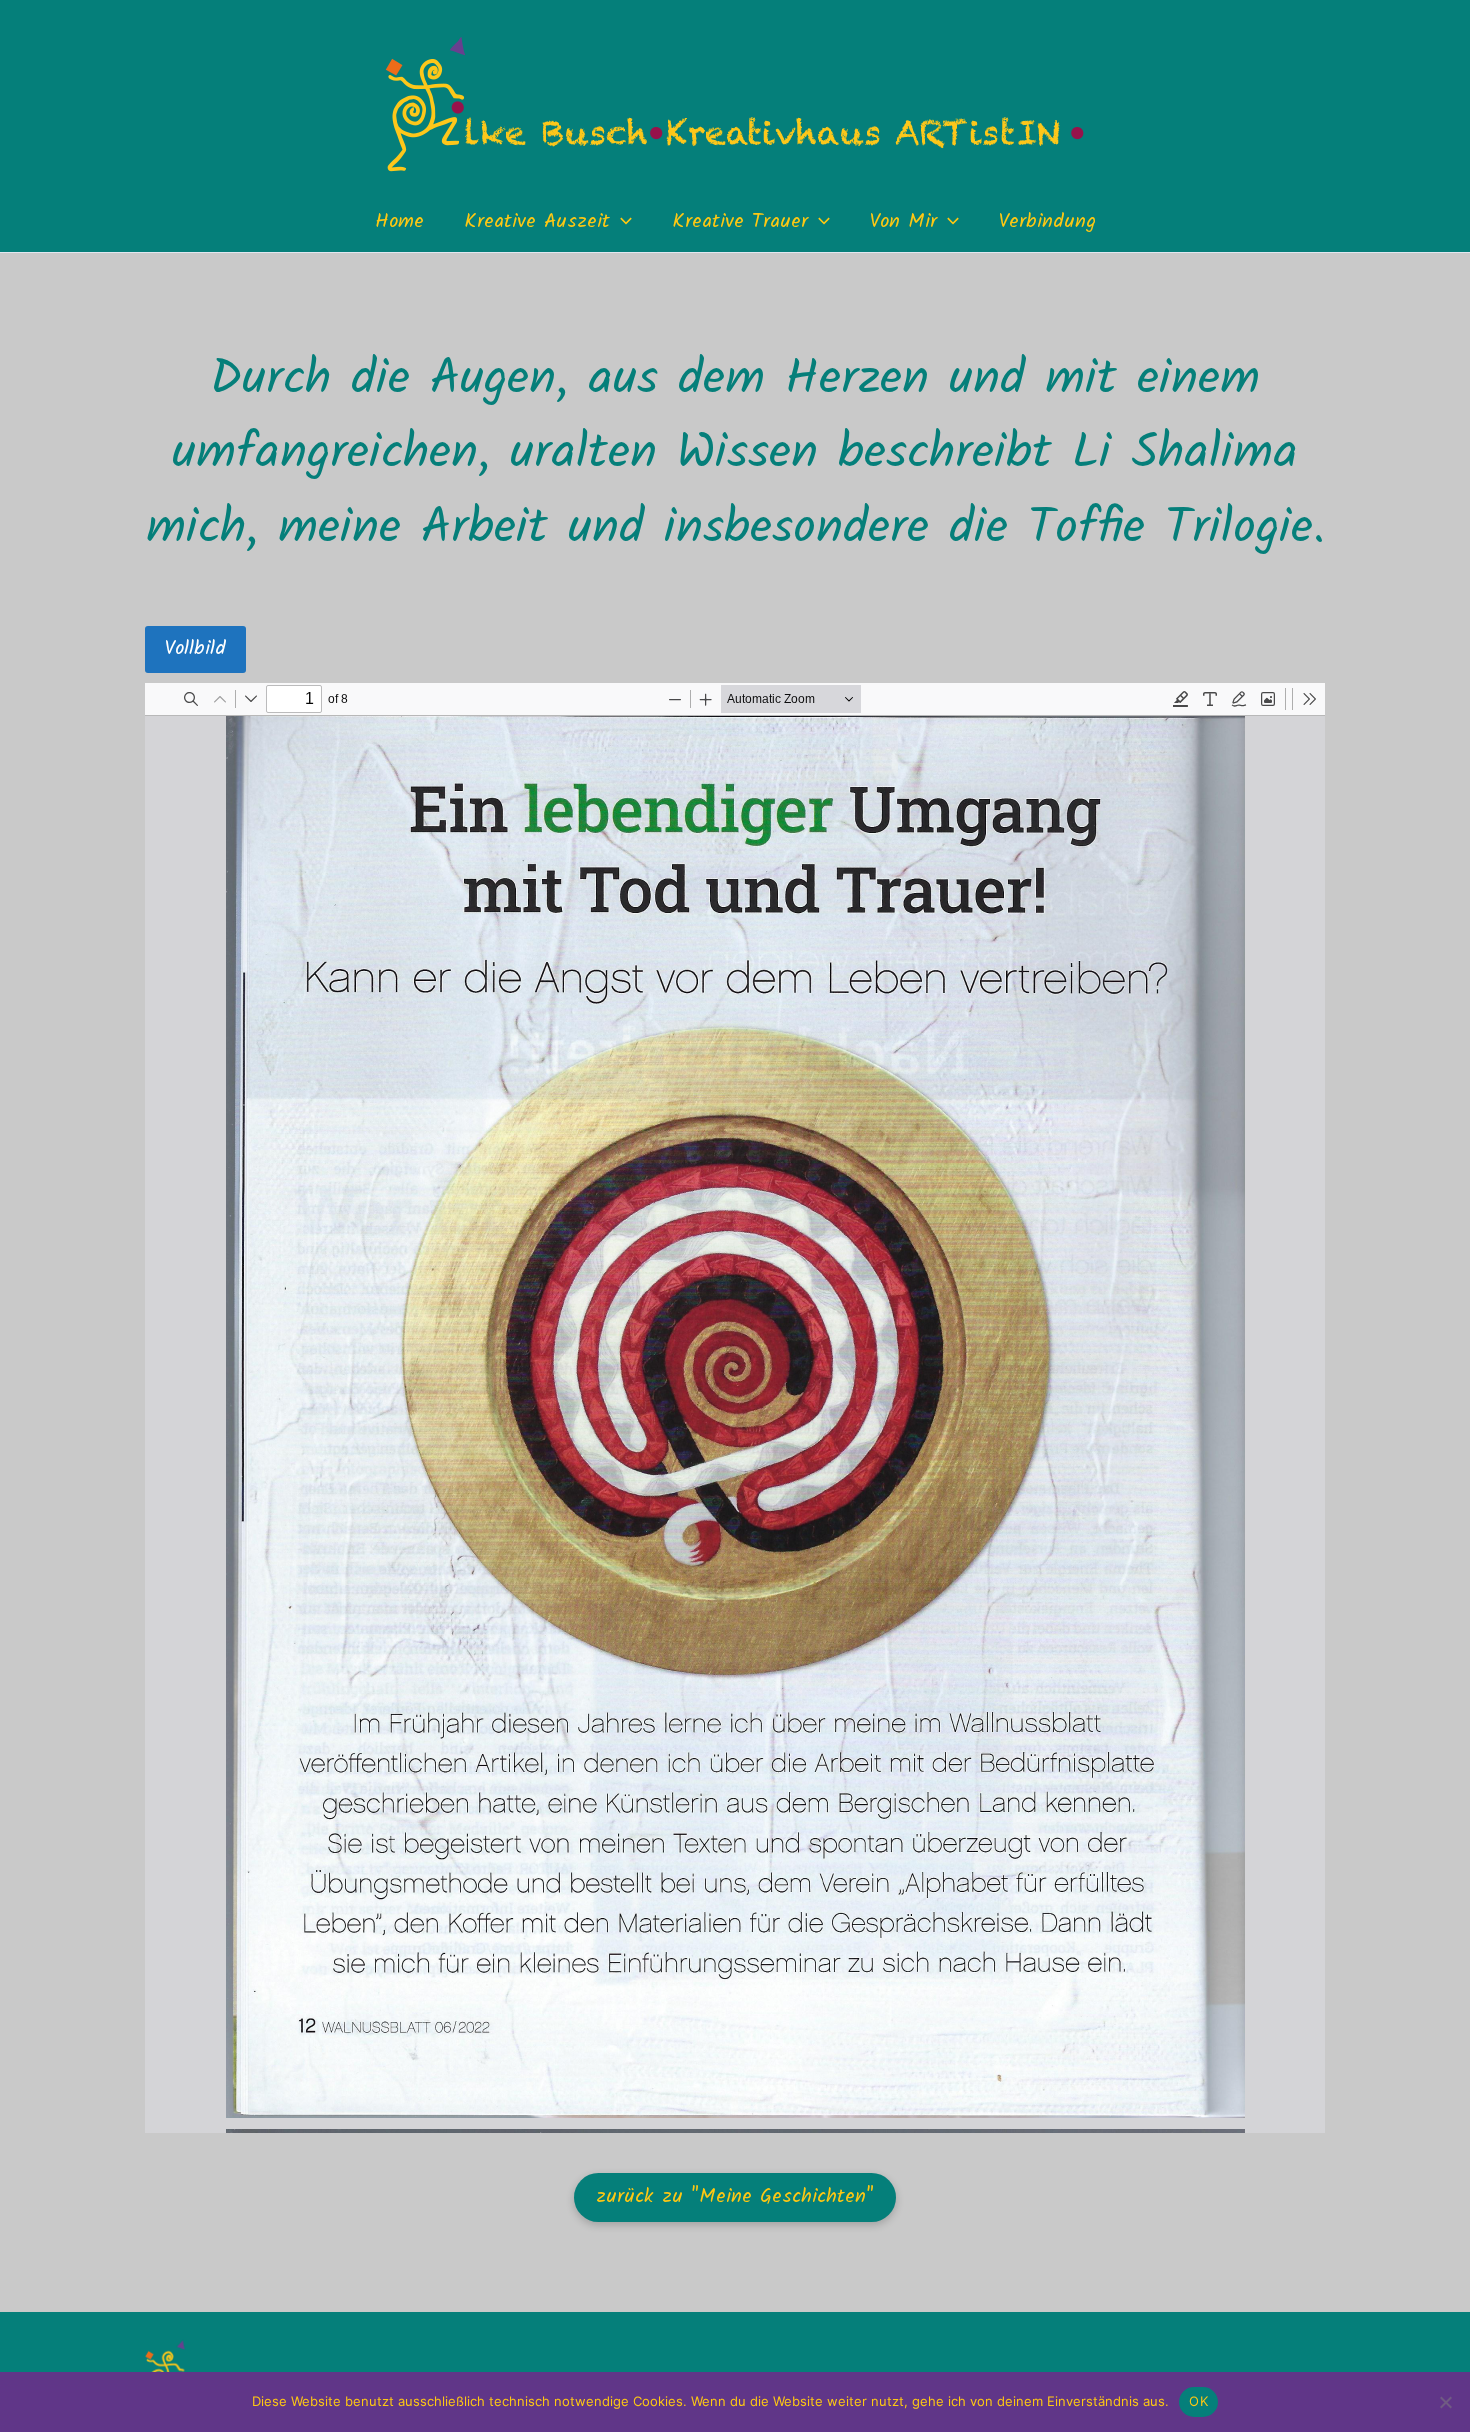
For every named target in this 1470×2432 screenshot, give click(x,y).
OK (1198, 2401)
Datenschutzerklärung (1239, 2388)
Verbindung (1047, 222)
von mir (903, 222)
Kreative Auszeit (537, 222)
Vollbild (195, 649)
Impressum (1075, 2388)
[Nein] (1445, 2402)
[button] (621, 222)
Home (399, 222)
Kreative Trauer (740, 222)
